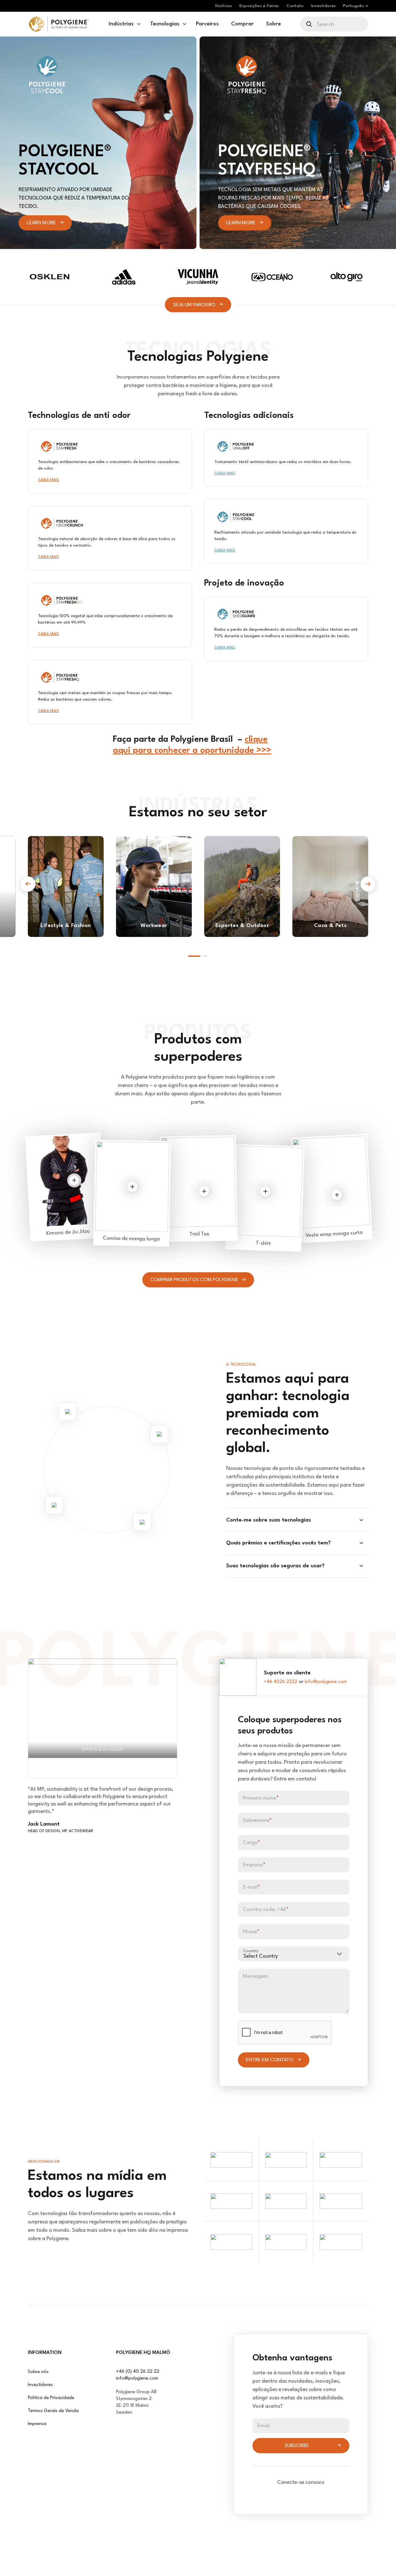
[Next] (368, 884)
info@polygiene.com (326, 1682)
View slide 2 (205, 956)
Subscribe (297, 2446)
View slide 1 (194, 956)
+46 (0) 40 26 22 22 (138, 2372)
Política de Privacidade (51, 2398)
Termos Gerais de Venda (53, 2411)
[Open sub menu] (139, 24)
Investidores (40, 2385)
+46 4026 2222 (281, 1682)
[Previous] (28, 884)
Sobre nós (38, 2372)
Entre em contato (270, 2060)
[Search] (310, 24)
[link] (59, 24)
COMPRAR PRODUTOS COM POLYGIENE (194, 1280)
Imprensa (37, 2424)
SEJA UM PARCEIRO (194, 305)
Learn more (41, 223)
